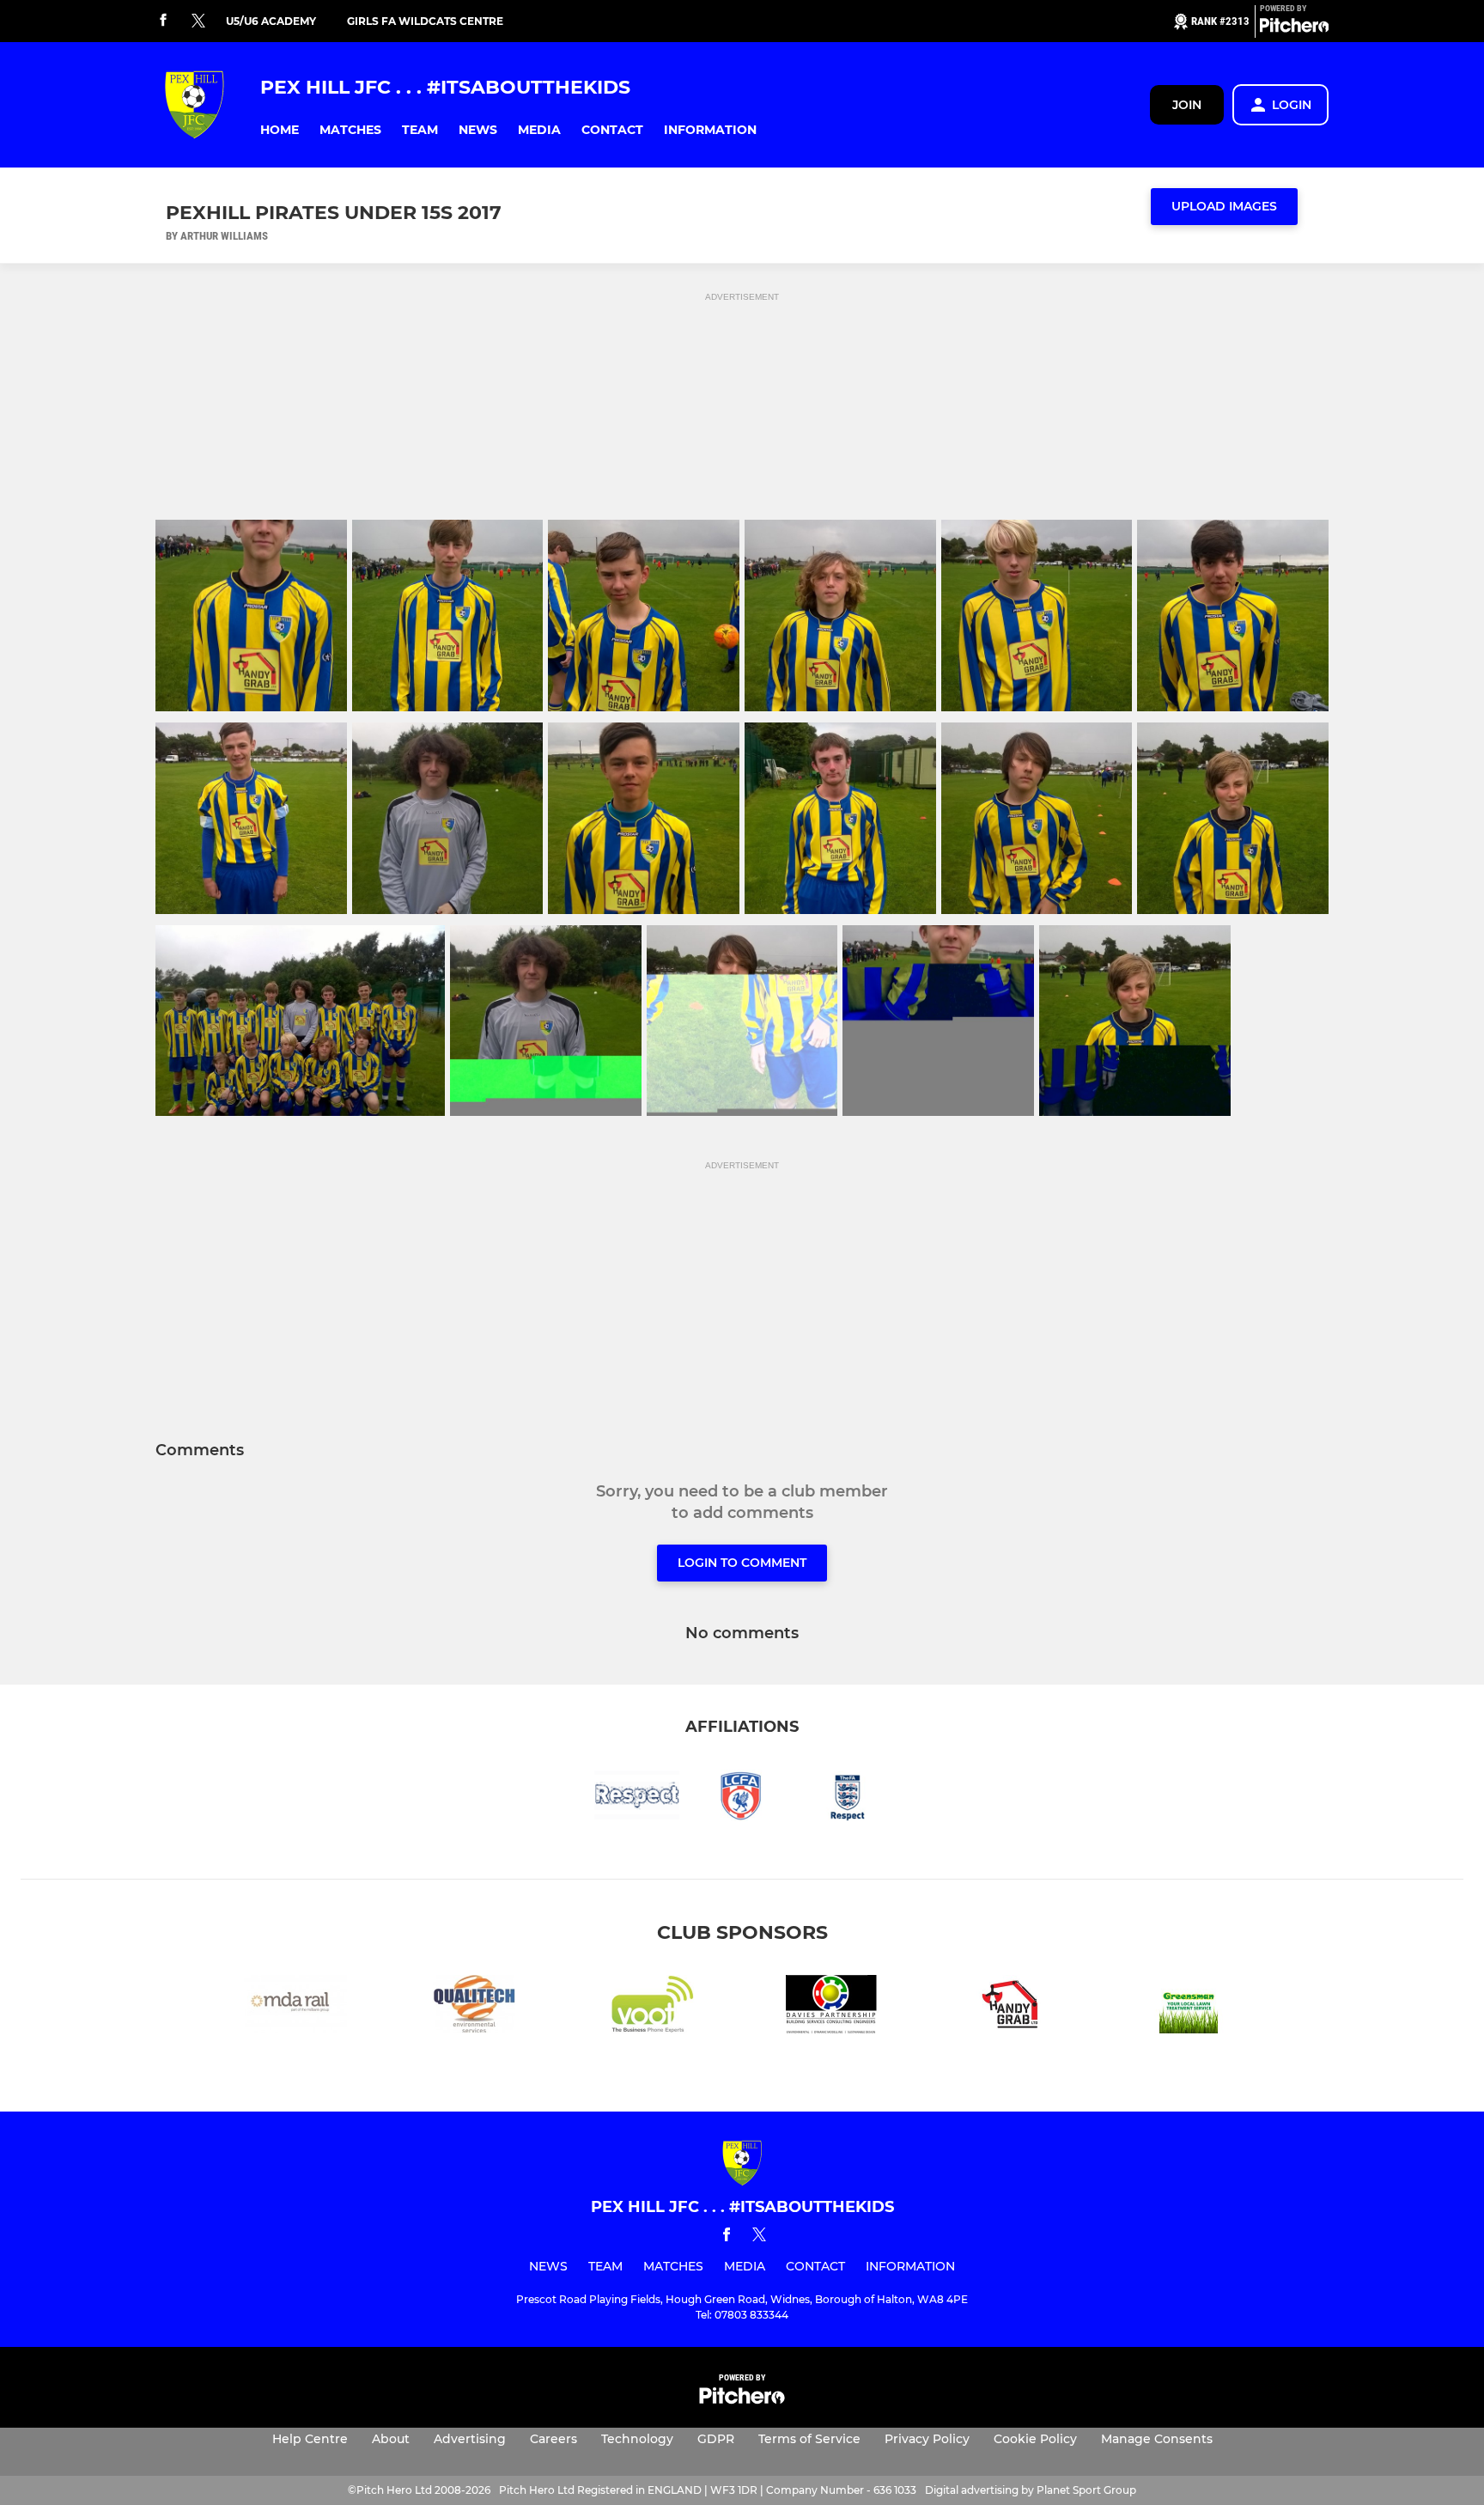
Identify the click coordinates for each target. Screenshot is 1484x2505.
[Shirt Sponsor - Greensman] (1189, 2007)
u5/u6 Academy (271, 21)
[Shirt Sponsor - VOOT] (653, 2007)
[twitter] (198, 21)
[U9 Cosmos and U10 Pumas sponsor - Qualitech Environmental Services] (474, 2007)
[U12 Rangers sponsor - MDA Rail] (295, 2007)
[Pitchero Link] (1294, 28)
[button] (280, 130)
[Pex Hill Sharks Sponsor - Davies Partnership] (831, 2007)
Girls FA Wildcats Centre (425, 21)
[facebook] (163, 21)
